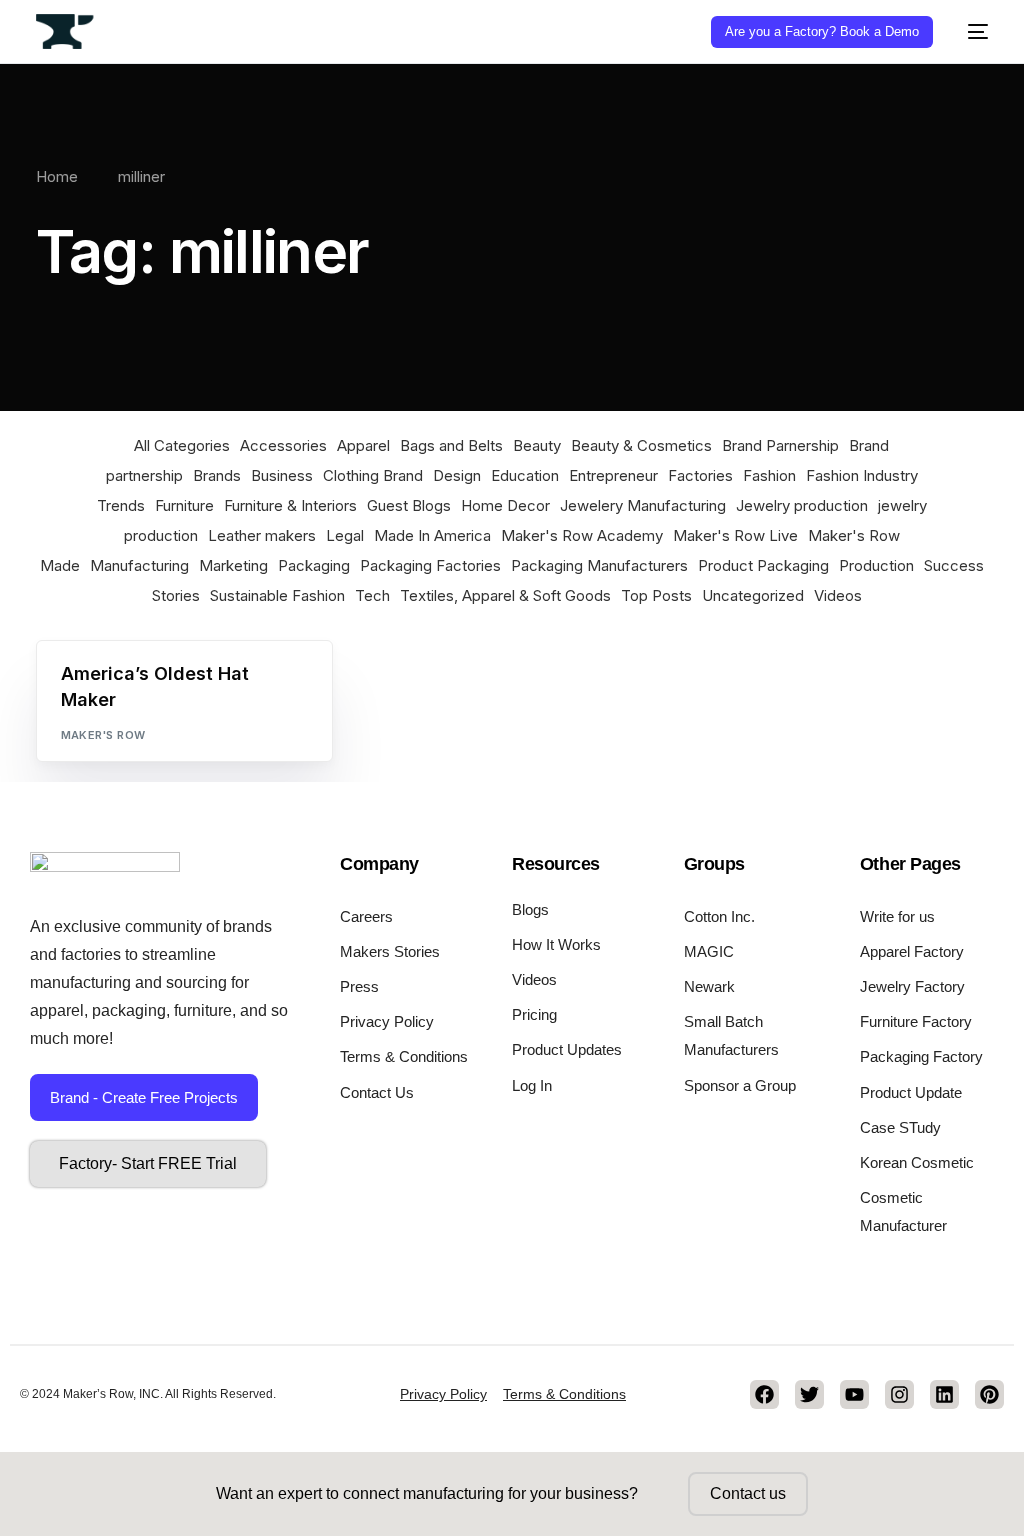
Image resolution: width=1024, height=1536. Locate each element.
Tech (372, 595)
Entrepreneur (613, 475)
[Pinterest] (989, 1394)
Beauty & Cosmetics (641, 445)
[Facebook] (764, 1394)
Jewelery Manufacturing (643, 505)
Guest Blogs (409, 505)
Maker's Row (103, 735)
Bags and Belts (451, 445)
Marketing (233, 565)
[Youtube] (854, 1394)
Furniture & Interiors (290, 505)
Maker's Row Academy (582, 535)
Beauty (537, 445)
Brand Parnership (780, 445)
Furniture (184, 505)
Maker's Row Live (735, 535)
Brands (217, 475)
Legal (345, 535)
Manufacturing (139, 565)
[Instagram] (899, 1394)
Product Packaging (763, 565)
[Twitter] (809, 1394)
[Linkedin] (944, 1394)
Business (282, 475)
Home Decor (505, 505)
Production (876, 565)
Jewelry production (802, 505)
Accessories (283, 445)
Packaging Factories (430, 565)
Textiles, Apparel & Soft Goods (505, 595)
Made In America (432, 535)
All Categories (182, 445)
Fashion (769, 475)
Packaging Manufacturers (599, 565)
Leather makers (262, 535)
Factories (700, 475)
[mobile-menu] (970, 31)
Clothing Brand (373, 475)
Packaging (314, 565)
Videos (838, 595)
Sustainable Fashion (277, 595)
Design (457, 475)
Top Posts (656, 595)
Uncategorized (753, 595)
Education (525, 475)
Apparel (363, 445)
